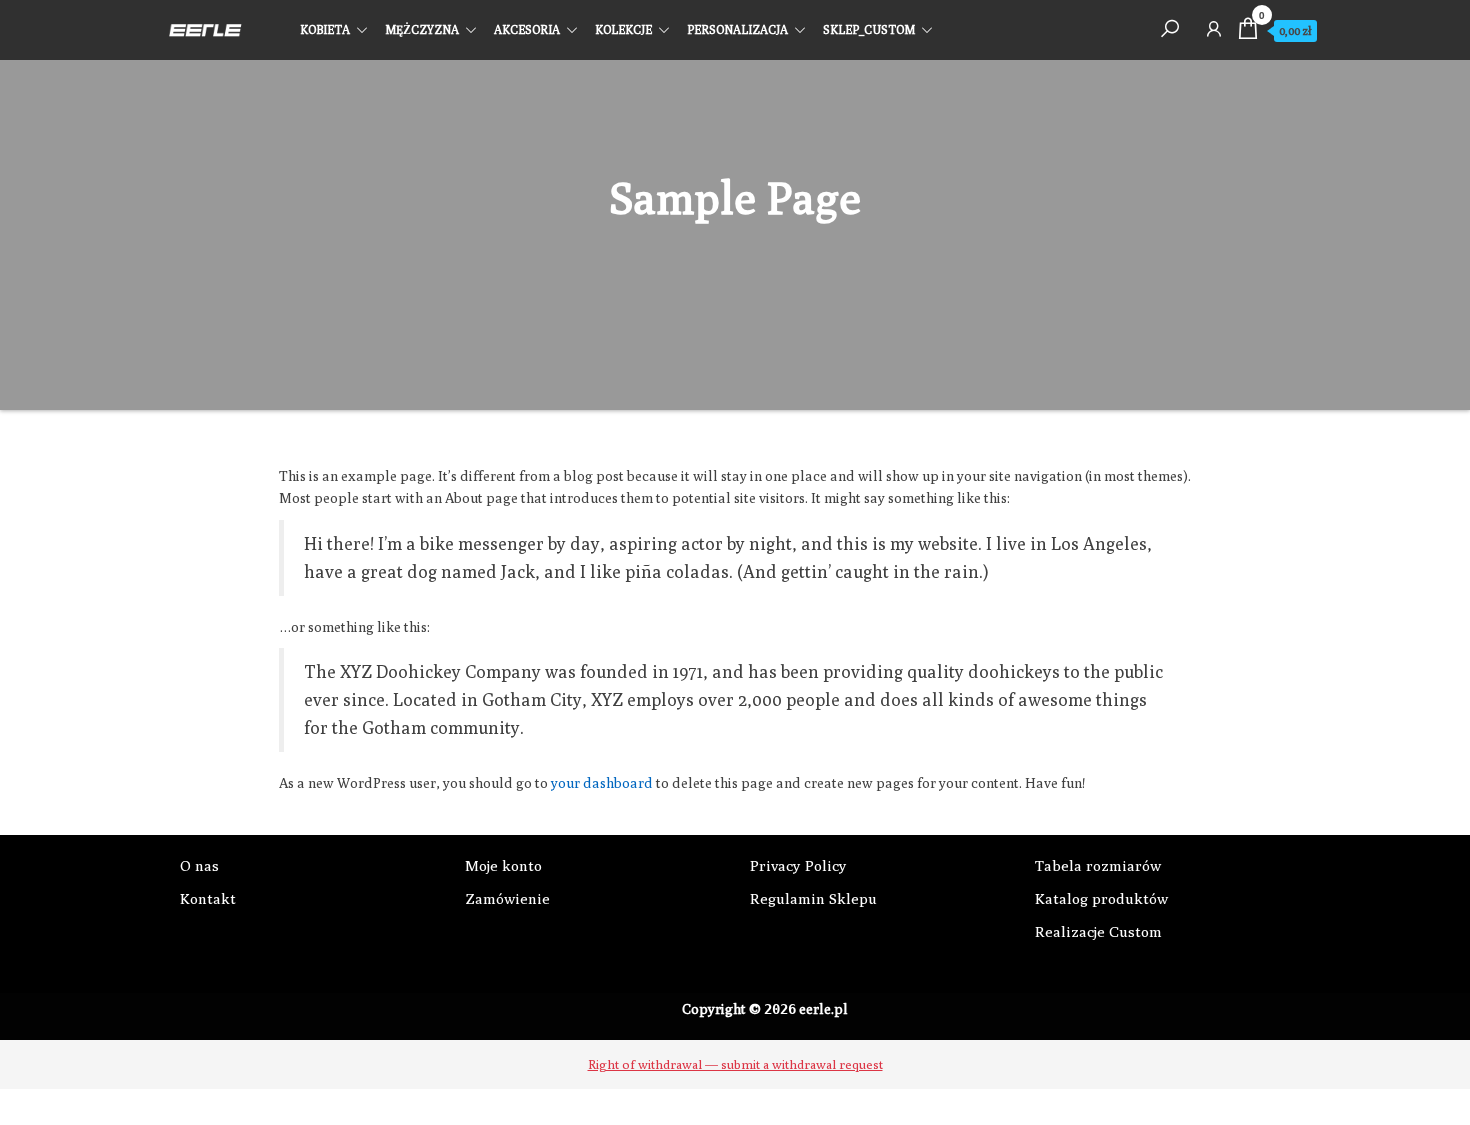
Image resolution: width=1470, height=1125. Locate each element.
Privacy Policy (798, 865)
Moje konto (503, 865)
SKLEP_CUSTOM (869, 29)
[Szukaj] (1170, 27)
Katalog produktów (1101, 898)
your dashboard (602, 783)
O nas (199, 865)
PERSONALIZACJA (737, 29)
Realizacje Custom (1098, 931)
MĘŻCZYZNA (422, 29)
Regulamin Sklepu (813, 898)
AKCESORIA (527, 29)
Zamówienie (507, 898)
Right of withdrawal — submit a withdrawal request (735, 1064)
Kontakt (208, 898)
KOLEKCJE (623, 29)
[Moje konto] (1214, 27)
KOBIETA (325, 29)
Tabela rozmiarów (1098, 865)
